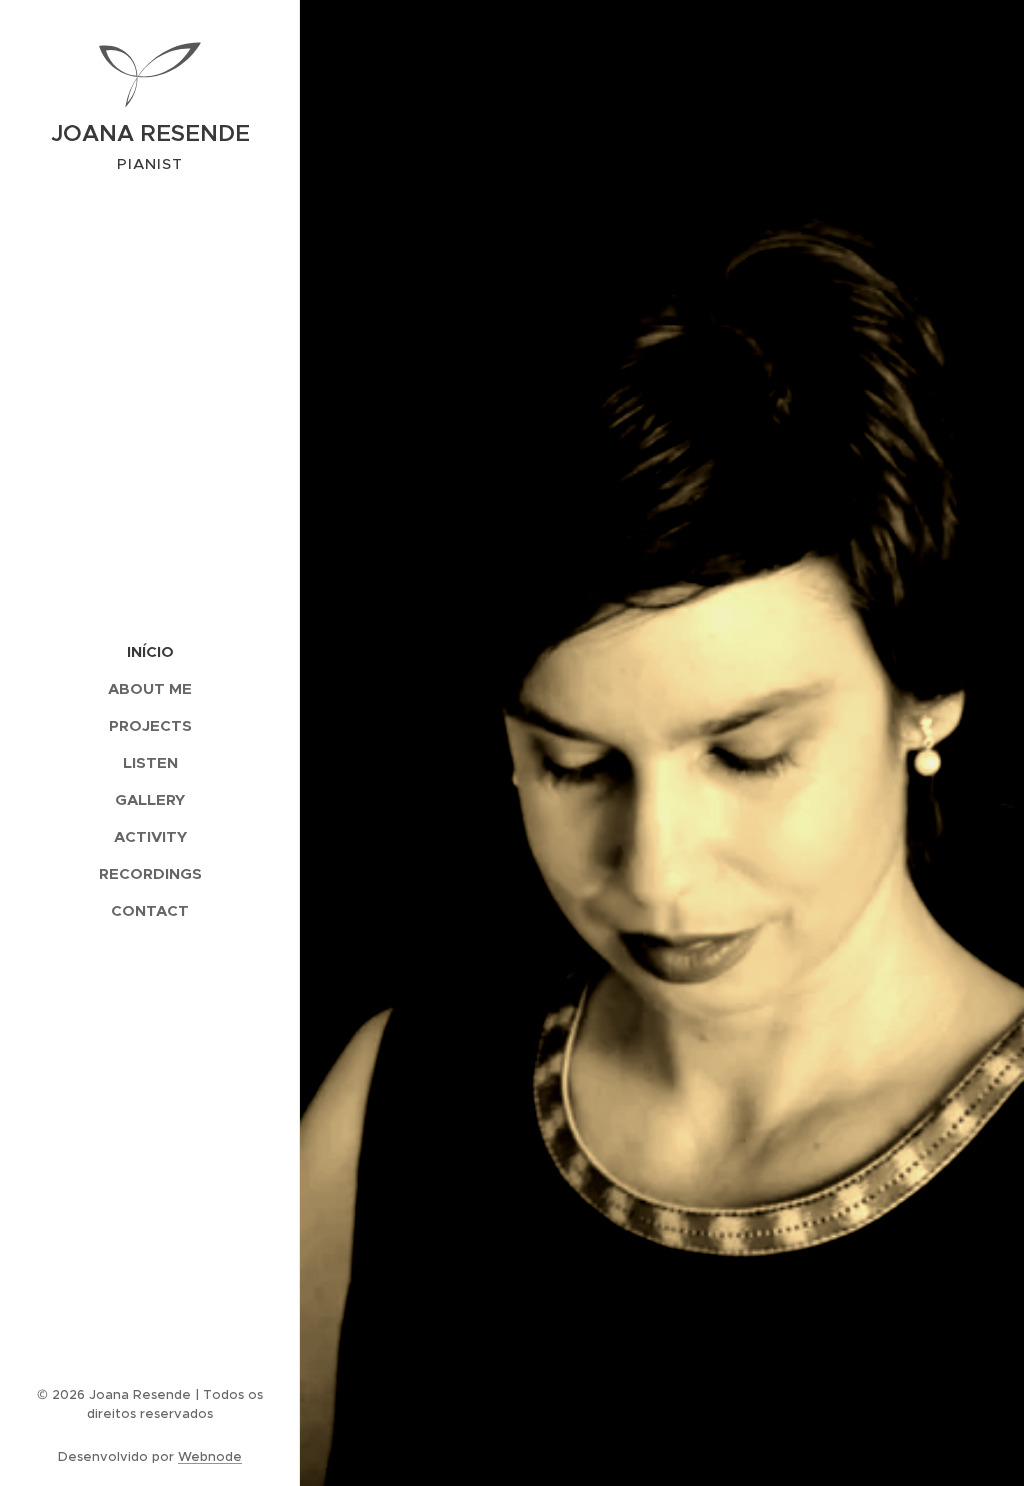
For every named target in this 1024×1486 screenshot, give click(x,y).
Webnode (210, 1456)
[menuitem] (150, 651)
